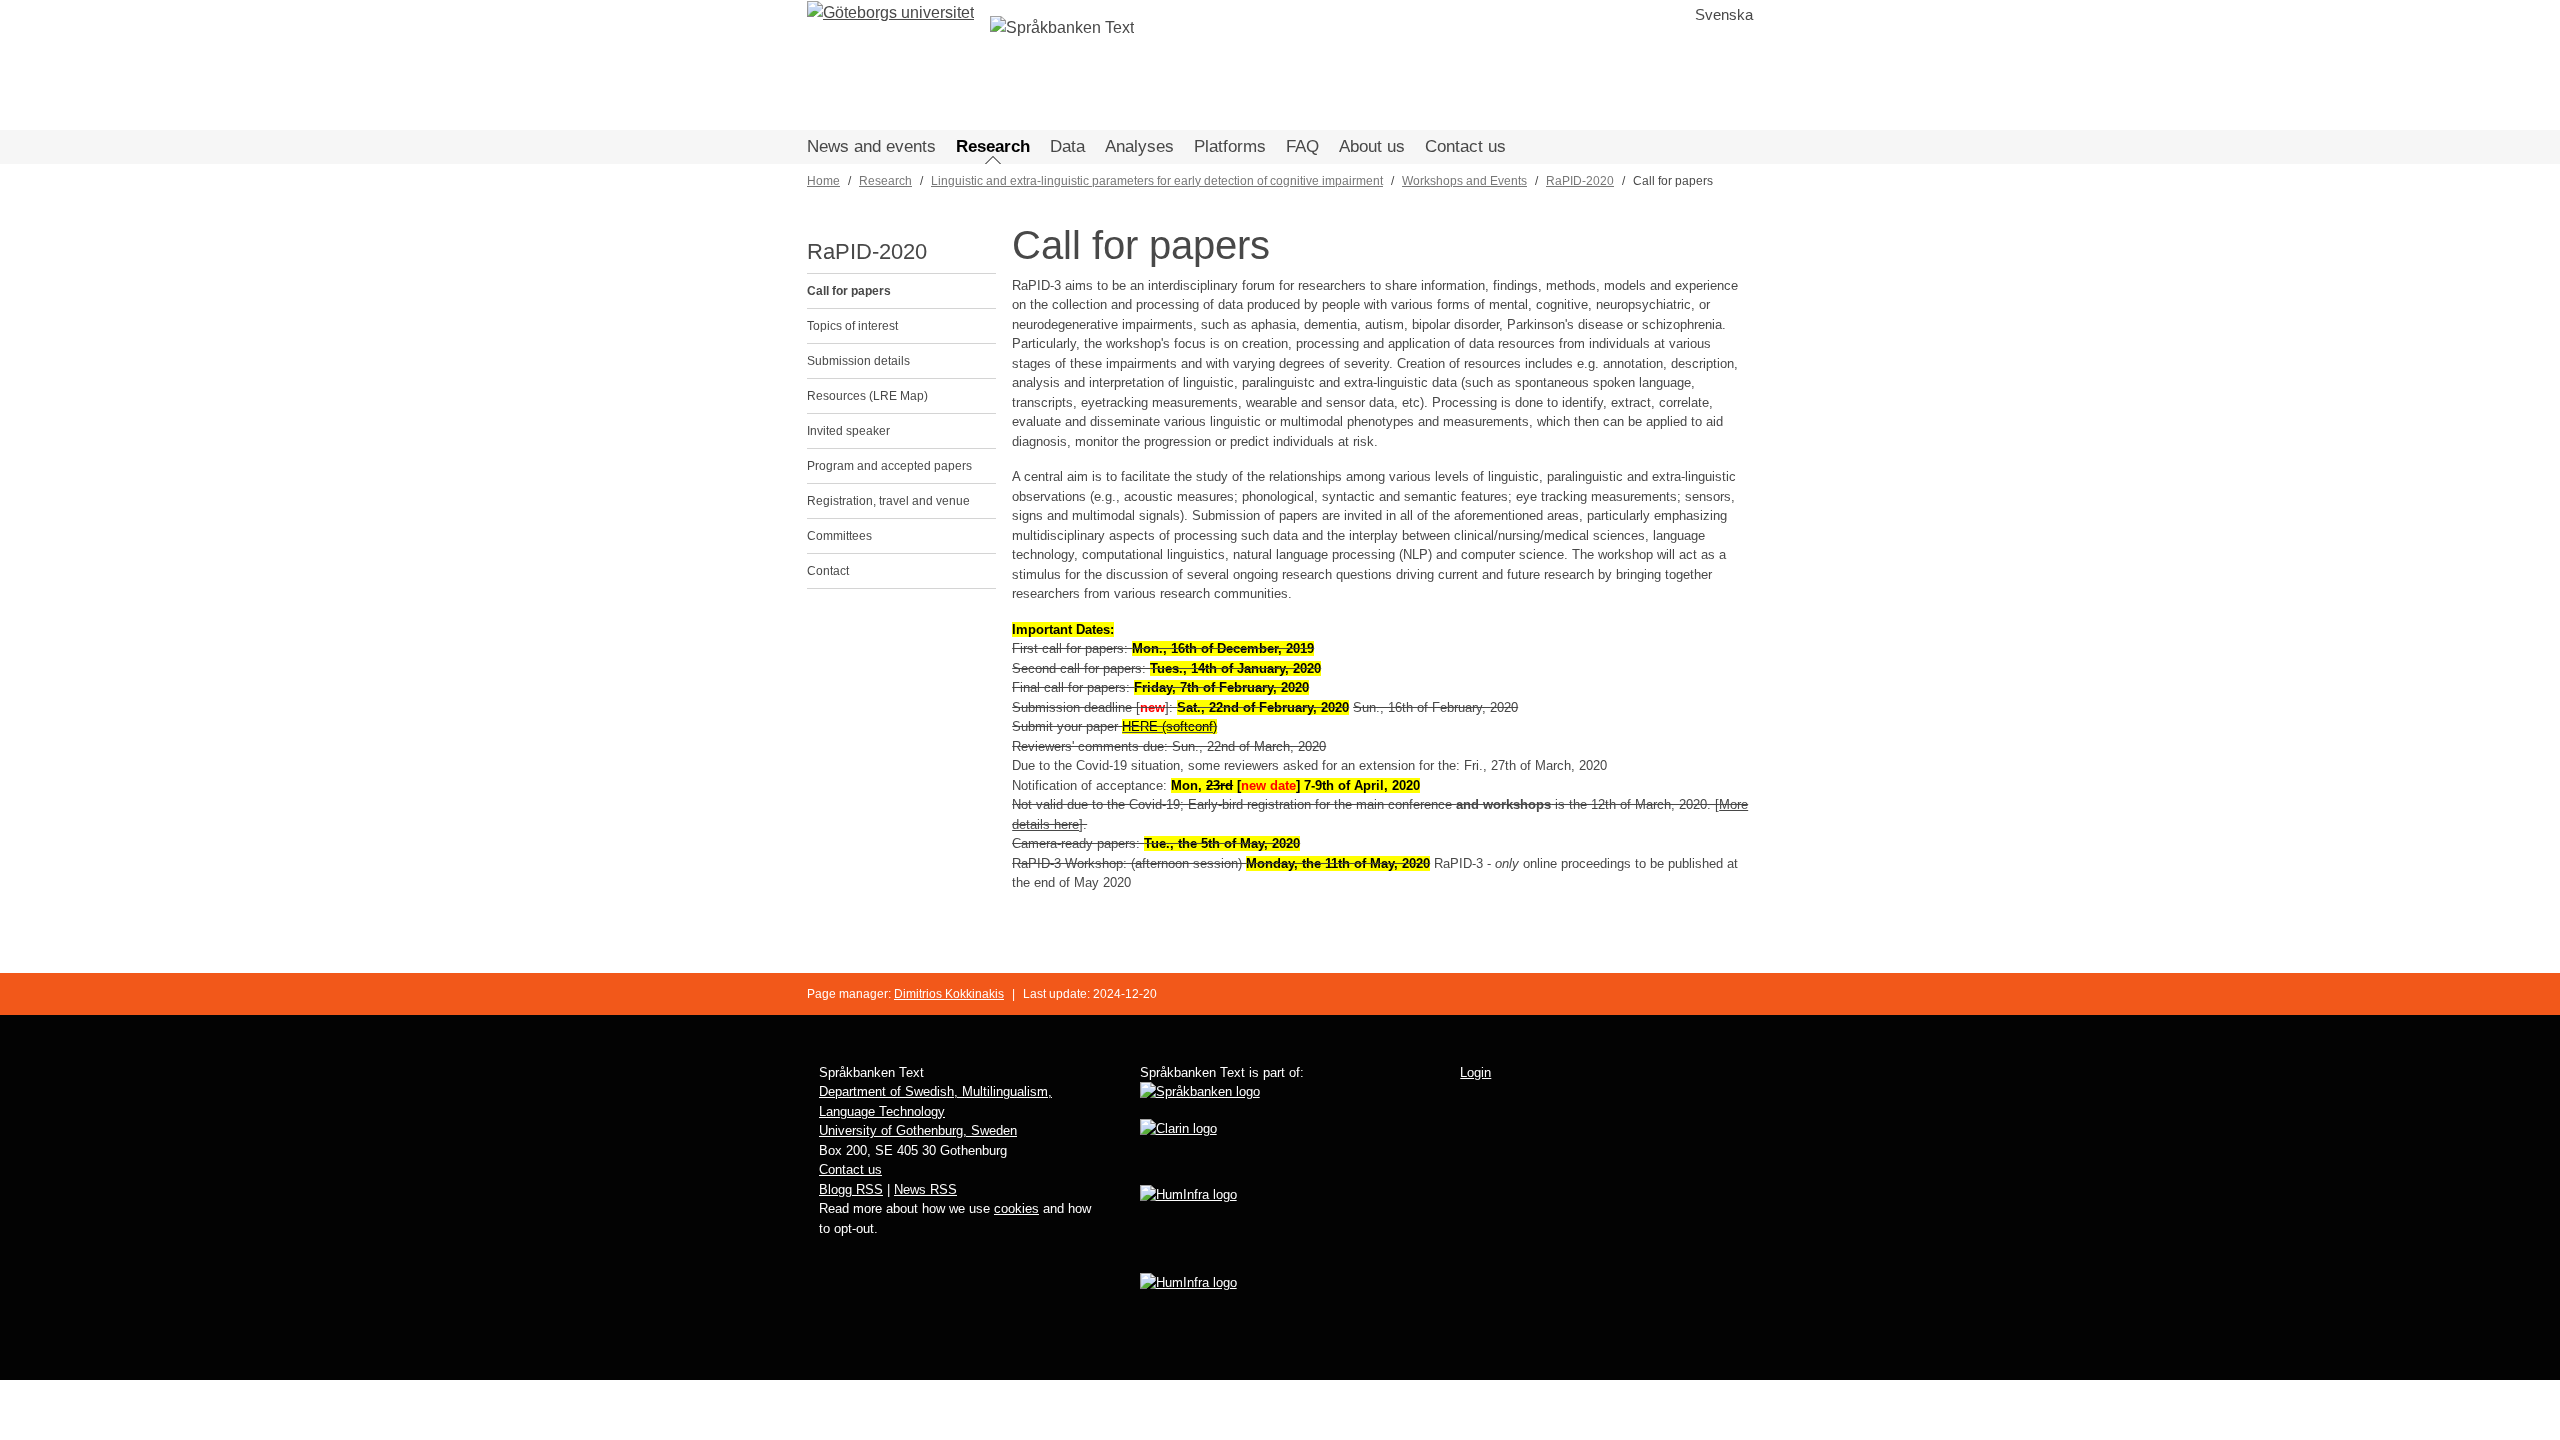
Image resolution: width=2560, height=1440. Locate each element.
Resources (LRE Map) (867, 396)
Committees (839, 536)
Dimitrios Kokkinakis (949, 994)
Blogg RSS (851, 1189)
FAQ (1302, 146)
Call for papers (849, 291)
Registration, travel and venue (888, 501)
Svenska (1724, 14)
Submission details (858, 361)
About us (1372, 146)
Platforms (1230, 146)
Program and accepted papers (889, 466)
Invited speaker (848, 431)
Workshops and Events (1464, 181)
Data (1067, 146)
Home (823, 181)
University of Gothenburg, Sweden (918, 1130)
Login (1475, 1072)
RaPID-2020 (1580, 181)
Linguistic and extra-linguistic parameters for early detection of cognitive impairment (1157, 181)
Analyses (1139, 146)
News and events (871, 146)
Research (993, 146)
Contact (828, 571)
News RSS (925, 1189)
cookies (1016, 1208)
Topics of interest (852, 326)
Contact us (1465, 146)
